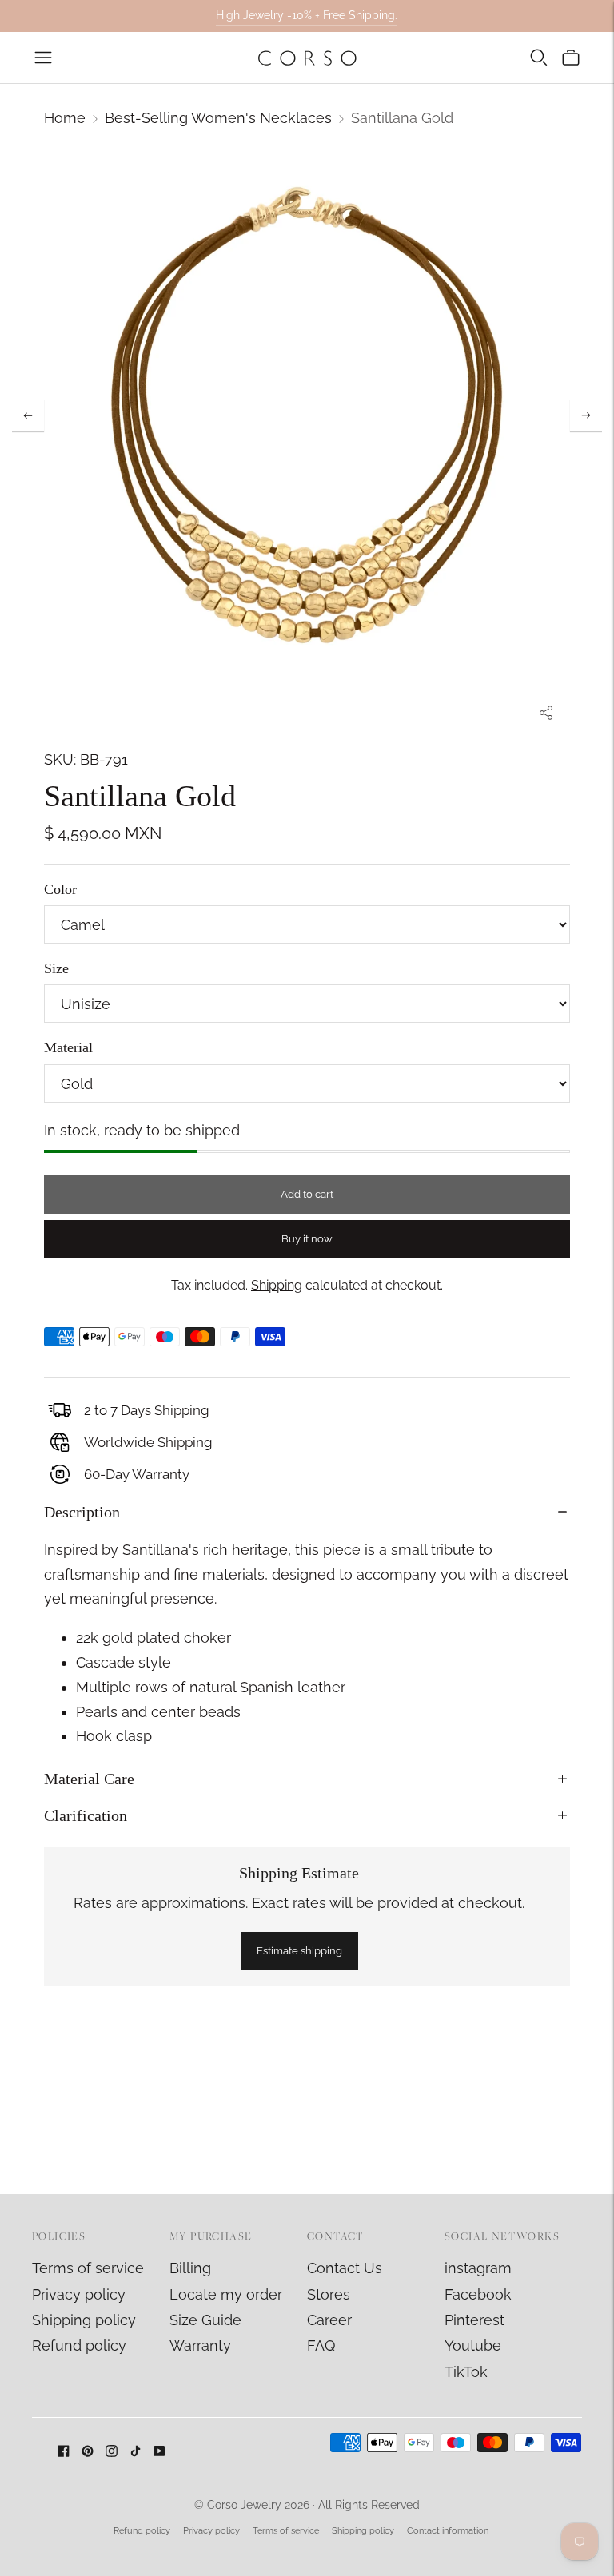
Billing (190, 2268)
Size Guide (205, 2320)
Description (82, 1512)
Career (329, 2320)
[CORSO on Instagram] (112, 2452)
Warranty (200, 2345)
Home (65, 118)
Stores (329, 2294)
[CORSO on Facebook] (64, 2452)
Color (60, 889)
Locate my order (226, 2294)
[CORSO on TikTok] (136, 2452)
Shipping (277, 1285)
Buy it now (307, 1239)
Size (56, 968)
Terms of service (88, 2268)
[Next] (586, 415)
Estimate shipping (299, 1951)
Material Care (89, 1779)
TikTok (466, 2372)
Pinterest (474, 2320)
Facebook (478, 2294)
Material (68, 1047)
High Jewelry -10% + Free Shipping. (307, 15)
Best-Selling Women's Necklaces (218, 118)
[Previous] (28, 415)
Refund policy (79, 2345)
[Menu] (43, 58)
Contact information (448, 2531)
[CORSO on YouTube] (159, 2452)
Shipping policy (84, 2320)
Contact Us (345, 2268)
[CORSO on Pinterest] (88, 2452)
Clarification (86, 1815)
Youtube (473, 2345)
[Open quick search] (539, 58)
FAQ (321, 2345)
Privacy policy (79, 2294)
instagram (478, 2268)
